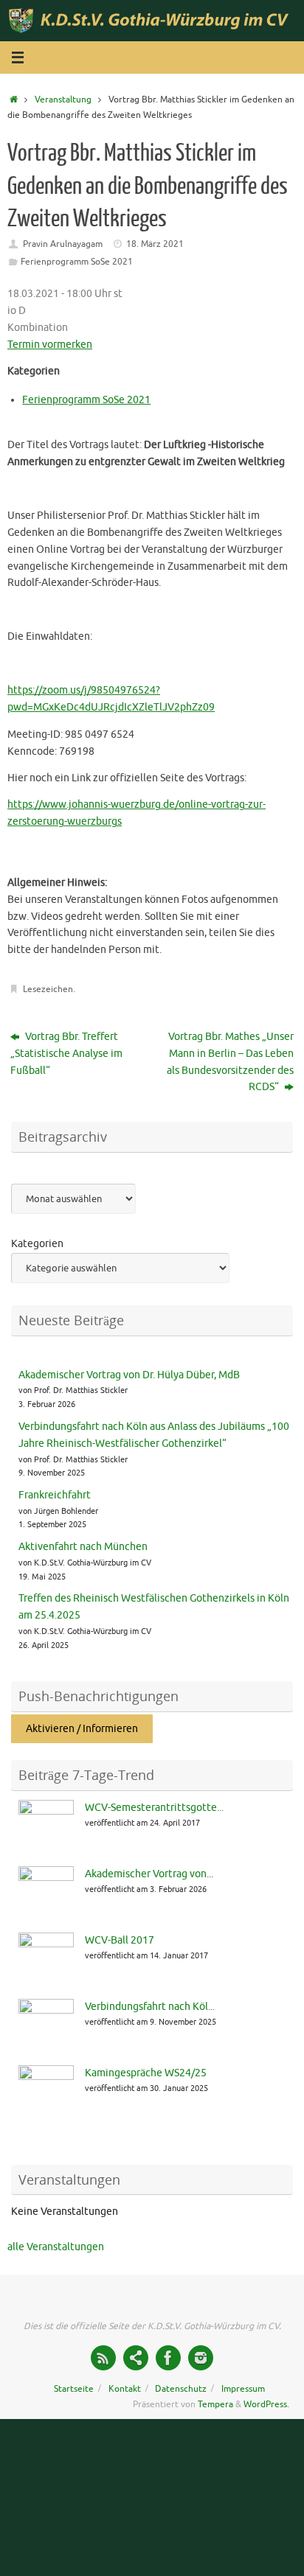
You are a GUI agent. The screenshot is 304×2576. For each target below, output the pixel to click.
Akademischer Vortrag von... (149, 1874)
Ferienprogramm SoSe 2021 (77, 262)
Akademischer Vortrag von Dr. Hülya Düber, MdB (129, 1375)
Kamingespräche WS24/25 (146, 2073)
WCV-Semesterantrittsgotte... (154, 1808)
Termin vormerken (50, 345)
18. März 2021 (155, 244)
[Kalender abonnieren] (136, 2358)
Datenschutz (181, 2389)
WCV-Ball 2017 (120, 1940)
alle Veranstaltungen (56, 2247)
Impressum (243, 2389)
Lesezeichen (48, 989)
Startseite (74, 2389)
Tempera (215, 2404)
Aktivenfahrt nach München (83, 1547)
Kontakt (125, 2389)
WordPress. (266, 2404)
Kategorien (37, 1244)
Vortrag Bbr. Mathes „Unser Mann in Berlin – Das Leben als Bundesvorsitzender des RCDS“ (230, 1062)
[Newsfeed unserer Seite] (103, 2358)
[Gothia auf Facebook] (168, 2358)
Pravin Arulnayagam (63, 244)
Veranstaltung (63, 100)
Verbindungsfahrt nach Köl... (150, 2007)
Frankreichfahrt (55, 1495)
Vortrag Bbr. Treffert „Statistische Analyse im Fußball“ (66, 1054)
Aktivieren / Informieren (82, 1729)
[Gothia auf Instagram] (201, 2358)
